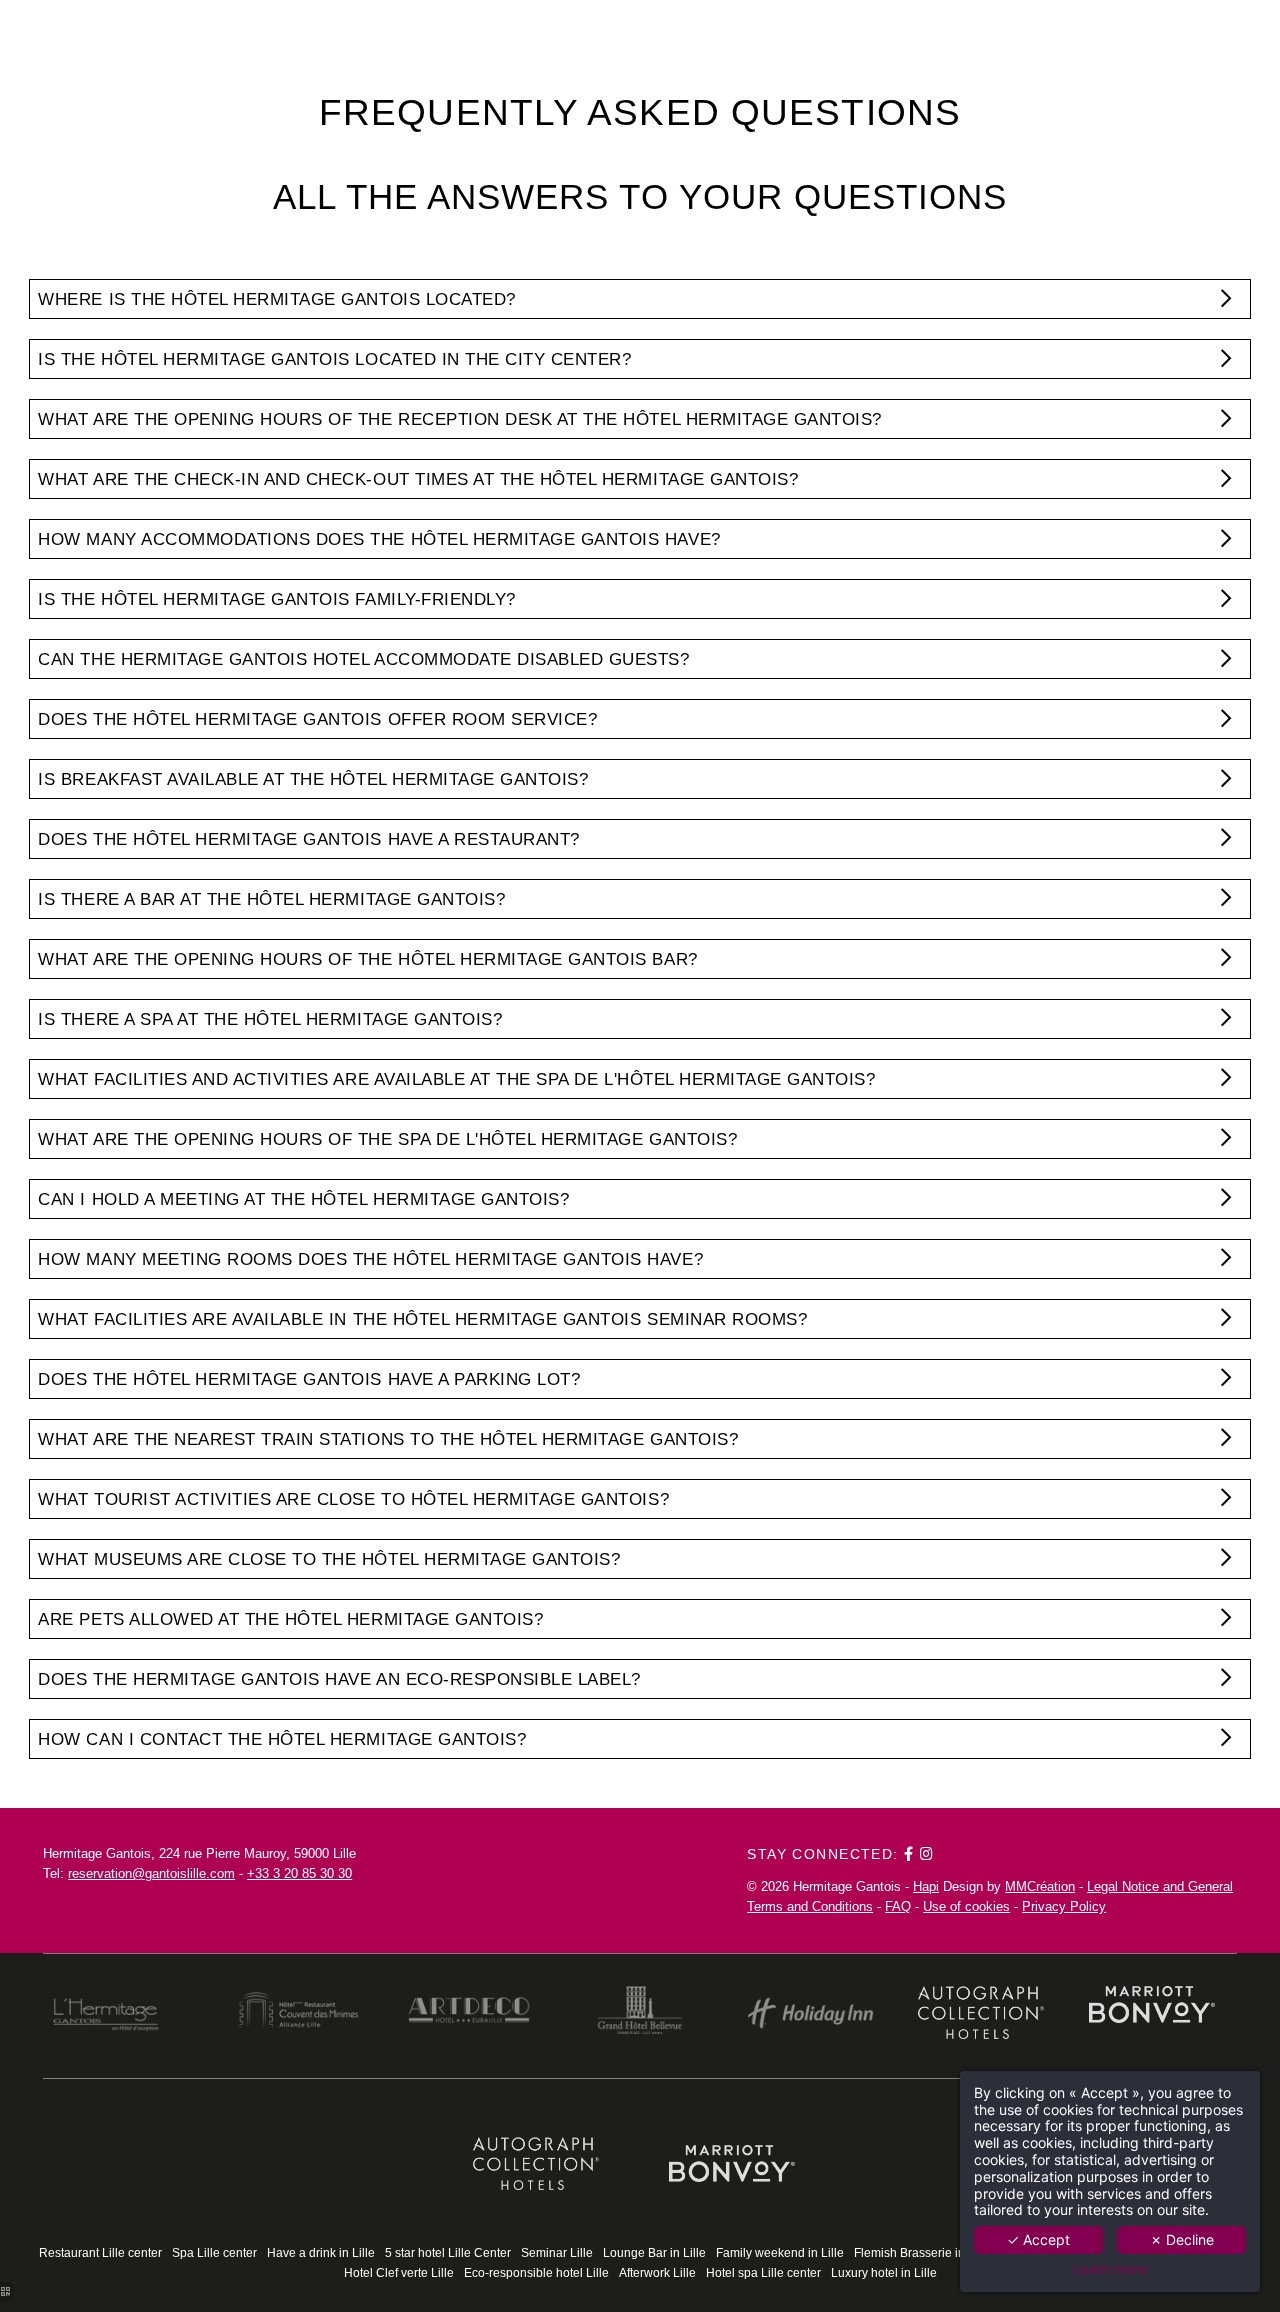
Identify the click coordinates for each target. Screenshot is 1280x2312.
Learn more (1110, 2269)
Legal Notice (1123, 1886)
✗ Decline (1182, 2239)
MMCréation (1040, 1886)
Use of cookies (966, 1906)
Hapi (926, 1886)
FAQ (898, 1906)
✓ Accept (1038, 2239)
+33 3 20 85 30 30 (299, 1873)
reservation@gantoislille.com (151, 1873)
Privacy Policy (1064, 1906)
